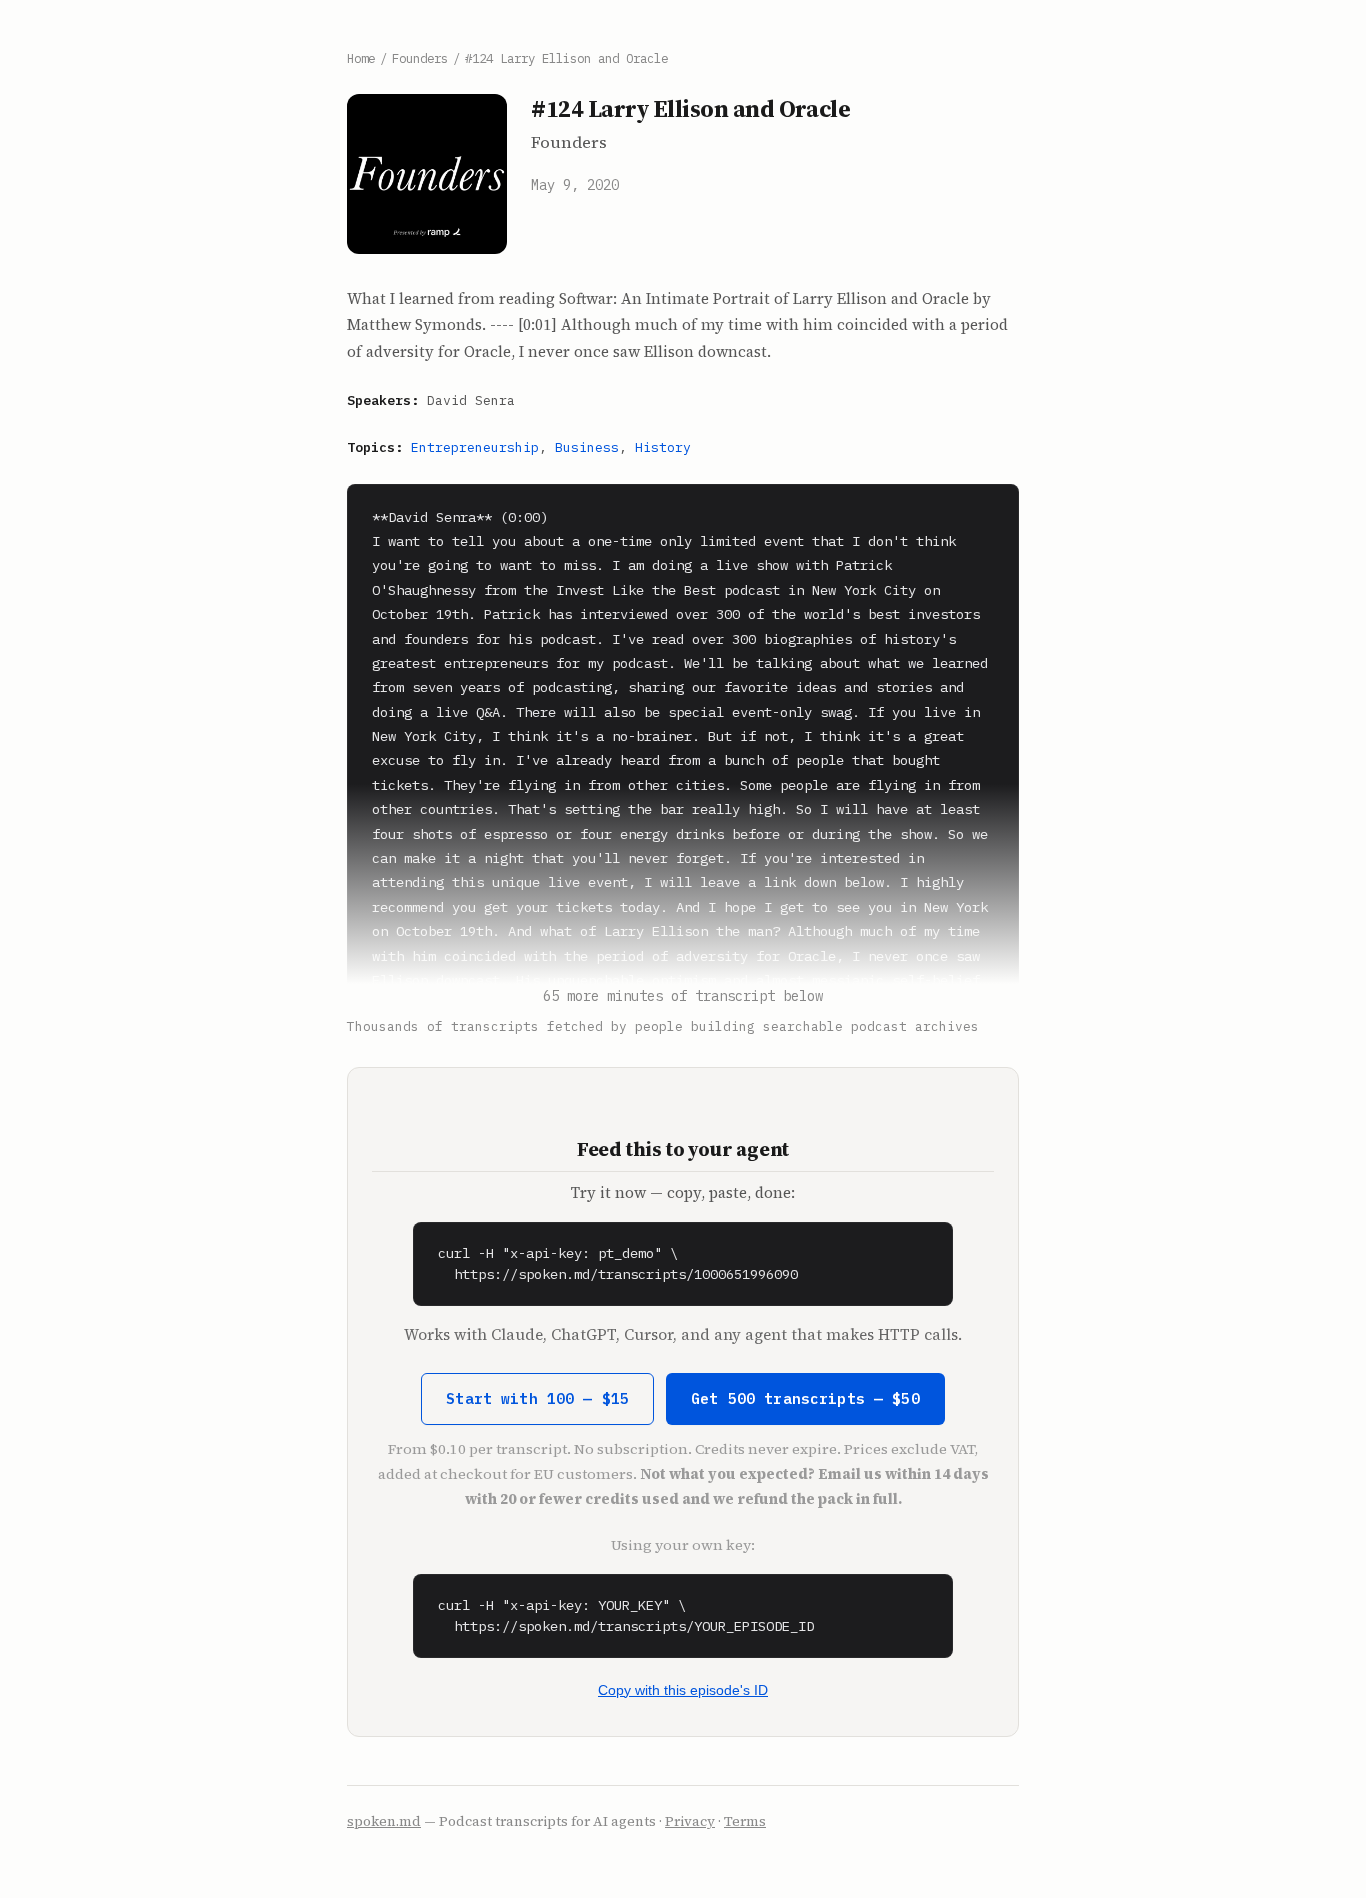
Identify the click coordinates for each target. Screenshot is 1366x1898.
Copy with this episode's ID (683, 1690)
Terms (745, 1821)
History (663, 447)
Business (587, 447)
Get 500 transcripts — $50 (805, 1398)
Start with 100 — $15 (537, 1398)
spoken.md (384, 1821)
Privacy (690, 1821)
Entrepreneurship (475, 447)
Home (361, 58)
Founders (420, 58)
